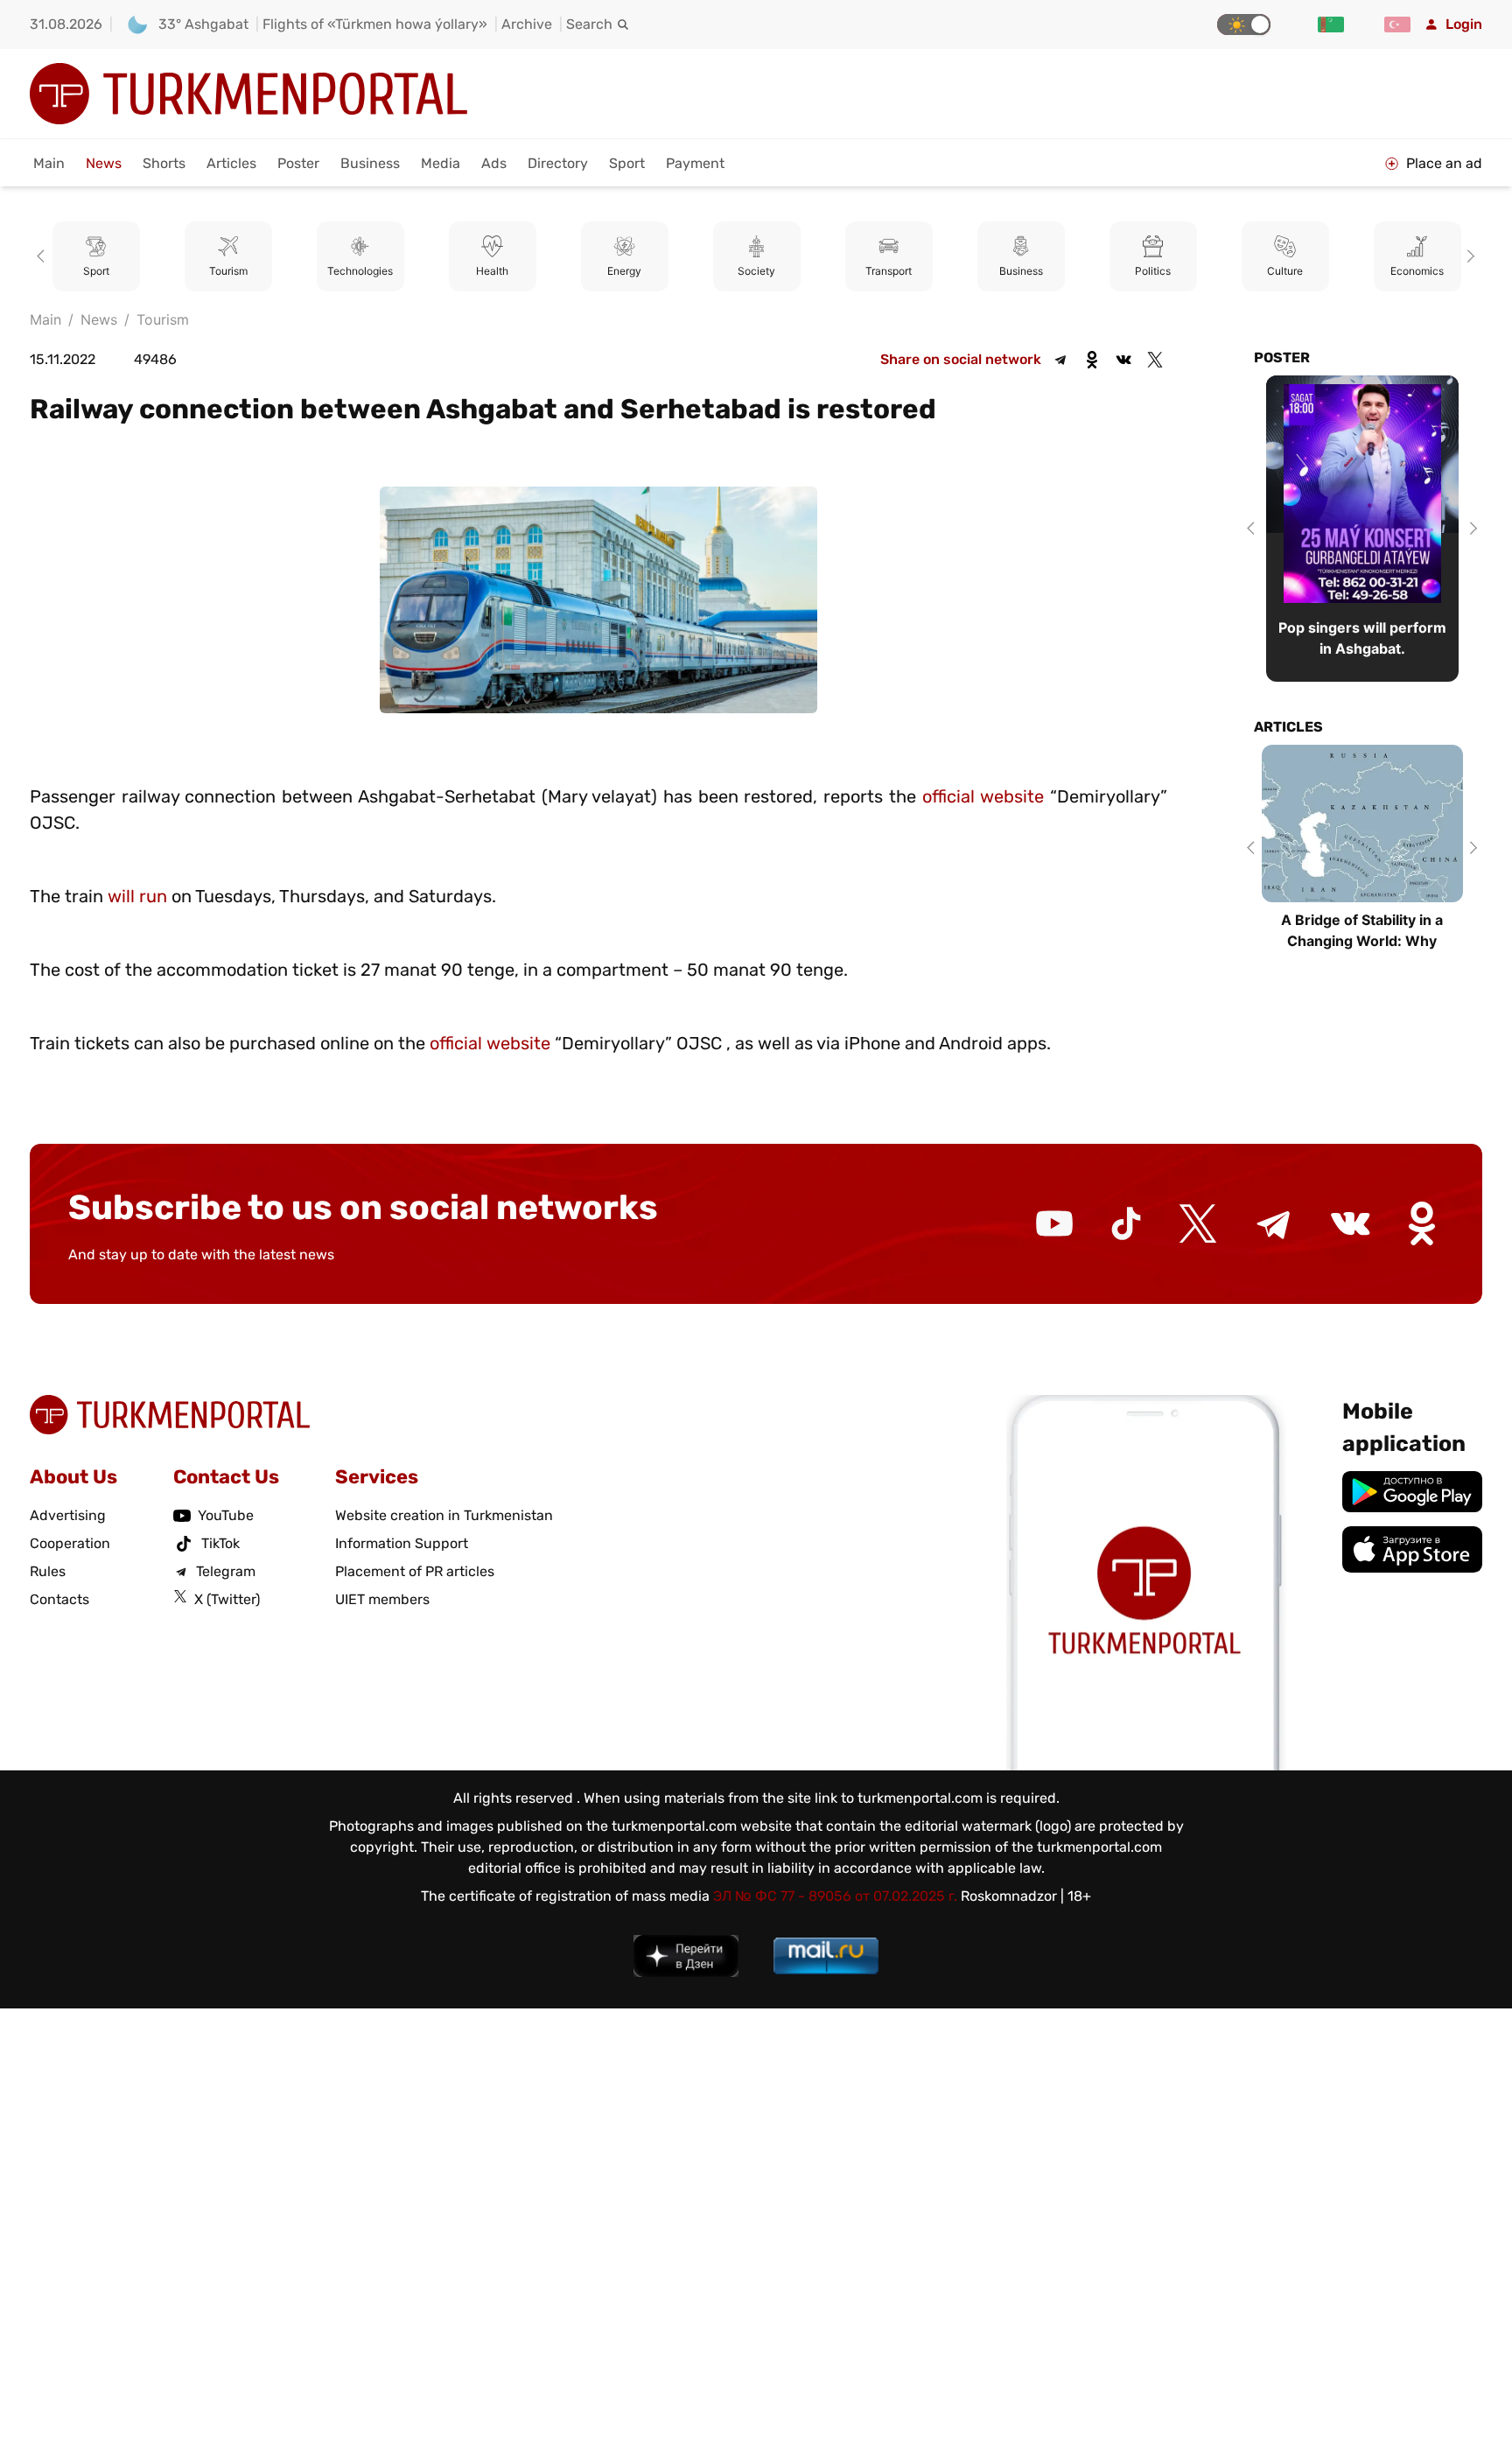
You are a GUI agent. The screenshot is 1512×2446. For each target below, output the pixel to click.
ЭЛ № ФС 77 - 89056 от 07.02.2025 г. (835, 1896)
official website (983, 796)
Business (370, 163)
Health (360, 271)
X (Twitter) (227, 1599)
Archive (527, 24)
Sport (627, 163)
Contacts (59, 1599)
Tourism (96, 271)
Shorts (164, 163)
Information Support (402, 1543)
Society (624, 271)
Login (1464, 24)
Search (589, 24)
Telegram (226, 1571)
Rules (48, 1571)
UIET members (382, 1599)
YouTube (226, 1515)
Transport (756, 271)
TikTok (220, 1543)
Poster (298, 163)
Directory (558, 163)
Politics (1021, 271)
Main (49, 163)
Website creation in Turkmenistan (444, 1515)
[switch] (1244, 25)
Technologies (228, 271)
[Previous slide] (44, 256)
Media (441, 163)
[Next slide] (1468, 256)
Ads (494, 163)
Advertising (68, 1515)
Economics (1285, 271)
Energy (492, 271)
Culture (1153, 271)
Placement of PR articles (415, 1571)
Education (1417, 271)
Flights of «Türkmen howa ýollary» (375, 24)
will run (137, 896)
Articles (231, 163)
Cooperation (70, 1543)
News (104, 163)
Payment (695, 163)
